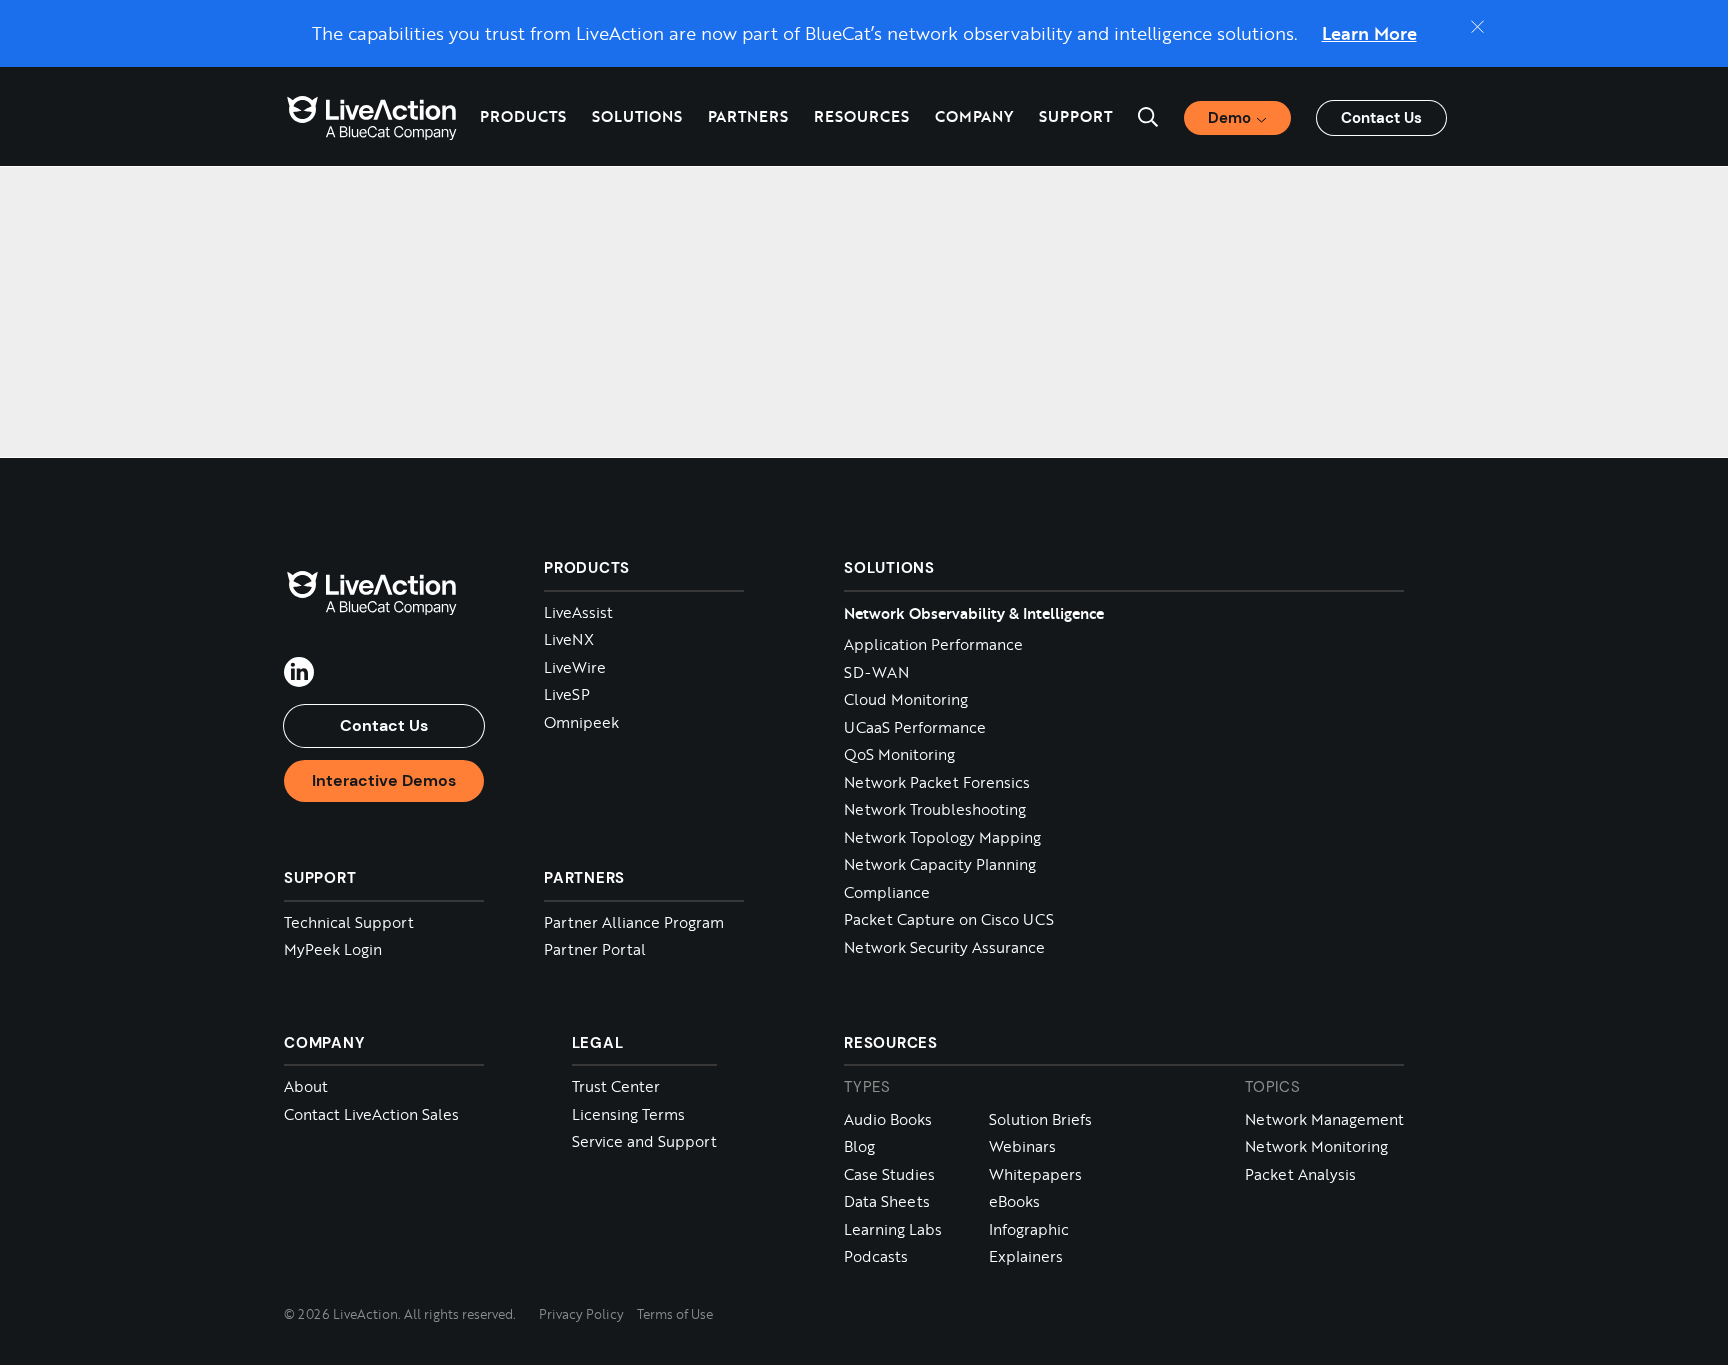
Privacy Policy (581, 1314)
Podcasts (876, 1256)
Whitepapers (1035, 1174)
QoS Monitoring (899, 754)
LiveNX (569, 639)
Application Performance (933, 644)
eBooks (1014, 1201)
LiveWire (575, 667)
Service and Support (644, 1141)
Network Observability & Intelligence (974, 613)
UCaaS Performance (915, 727)
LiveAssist (578, 612)
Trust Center (616, 1086)
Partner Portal (595, 949)
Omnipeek (581, 722)
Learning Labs (893, 1229)
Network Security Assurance (944, 947)
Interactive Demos (384, 780)
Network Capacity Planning (940, 864)
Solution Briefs (1040, 1119)
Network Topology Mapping (942, 837)
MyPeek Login (333, 949)
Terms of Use (675, 1314)
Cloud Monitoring (906, 699)
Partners (748, 116)
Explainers (1026, 1256)
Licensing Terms (628, 1114)
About (306, 1086)
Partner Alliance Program (634, 922)
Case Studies (889, 1174)
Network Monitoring (1316, 1146)
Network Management (1324, 1119)
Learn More (1369, 33)
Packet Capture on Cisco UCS (949, 919)
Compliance (887, 892)
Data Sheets (887, 1201)
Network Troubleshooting (935, 809)
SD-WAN (876, 672)
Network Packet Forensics (937, 782)
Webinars (1022, 1146)
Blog (859, 1146)
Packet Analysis (1300, 1174)
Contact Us (1381, 118)
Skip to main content (98, 23)
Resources (891, 1043)
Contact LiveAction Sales (371, 1114)
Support (1075, 116)
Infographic (1029, 1229)
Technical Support (349, 922)
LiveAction (372, 117)
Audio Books (888, 1119)
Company (324, 1043)
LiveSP (567, 694)
